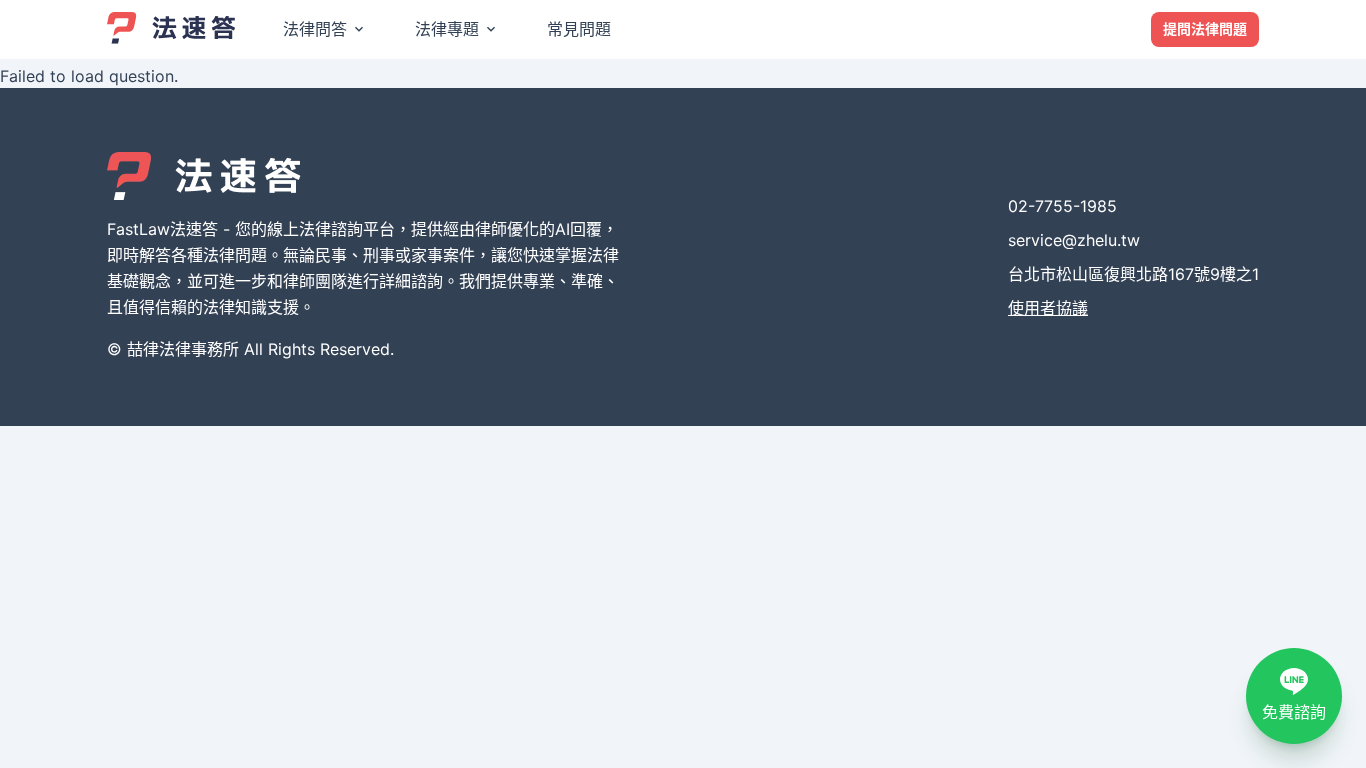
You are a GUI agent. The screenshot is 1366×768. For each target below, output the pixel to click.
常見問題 (579, 29)
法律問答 (315, 29)
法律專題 (447, 29)
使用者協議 (1048, 308)
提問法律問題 (1205, 28)
